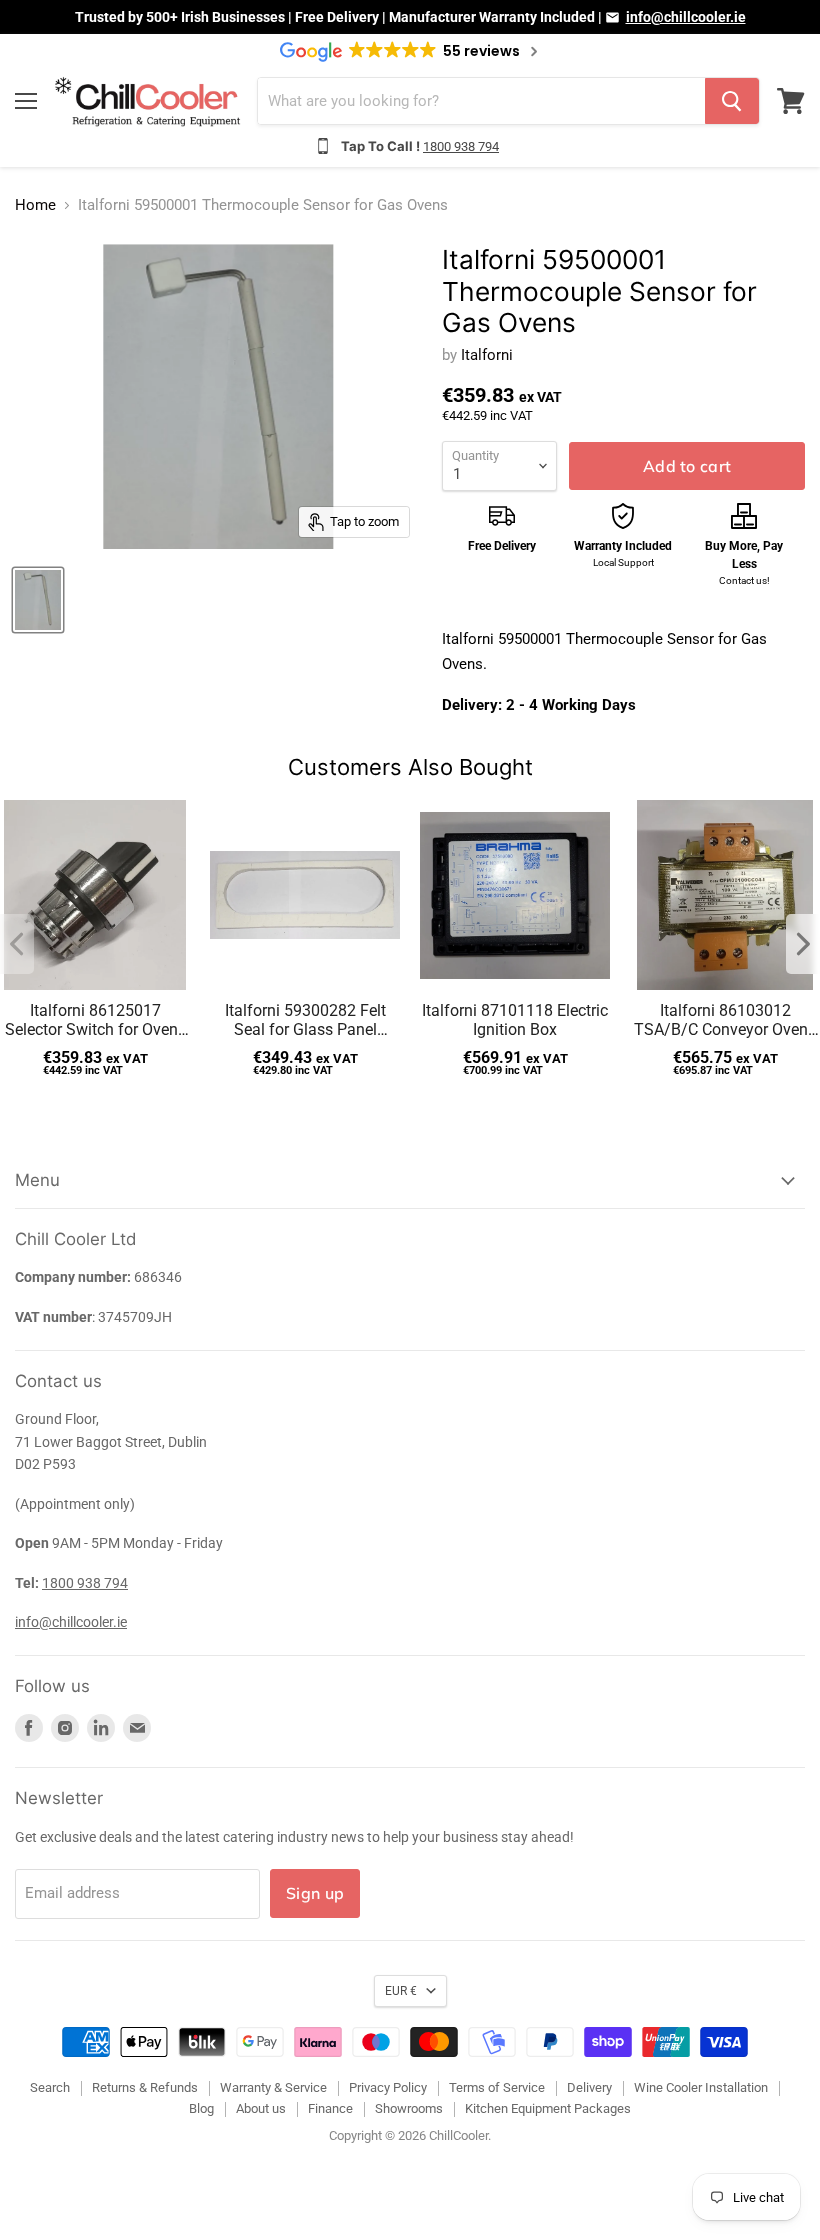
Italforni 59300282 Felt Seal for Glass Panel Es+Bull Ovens (305, 1020)
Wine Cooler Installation (701, 2087)
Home (35, 205)
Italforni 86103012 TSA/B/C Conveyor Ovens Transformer (725, 1020)
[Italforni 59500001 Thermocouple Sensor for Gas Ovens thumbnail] (38, 600)
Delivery (589, 2087)
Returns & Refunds (145, 2087)
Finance (330, 2108)
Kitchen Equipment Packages (548, 2108)
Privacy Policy (388, 2087)
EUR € (401, 1991)
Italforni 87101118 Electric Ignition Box (515, 1020)
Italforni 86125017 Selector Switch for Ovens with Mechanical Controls (95, 1020)
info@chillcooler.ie (686, 17)
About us (261, 2108)
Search (50, 2087)
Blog (201, 2108)
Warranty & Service (273, 2087)
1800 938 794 (461, 146)
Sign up (315, 1893)
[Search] (732, 101)
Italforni (487, 355)
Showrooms (409, 2108)
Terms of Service (497, 2087)
